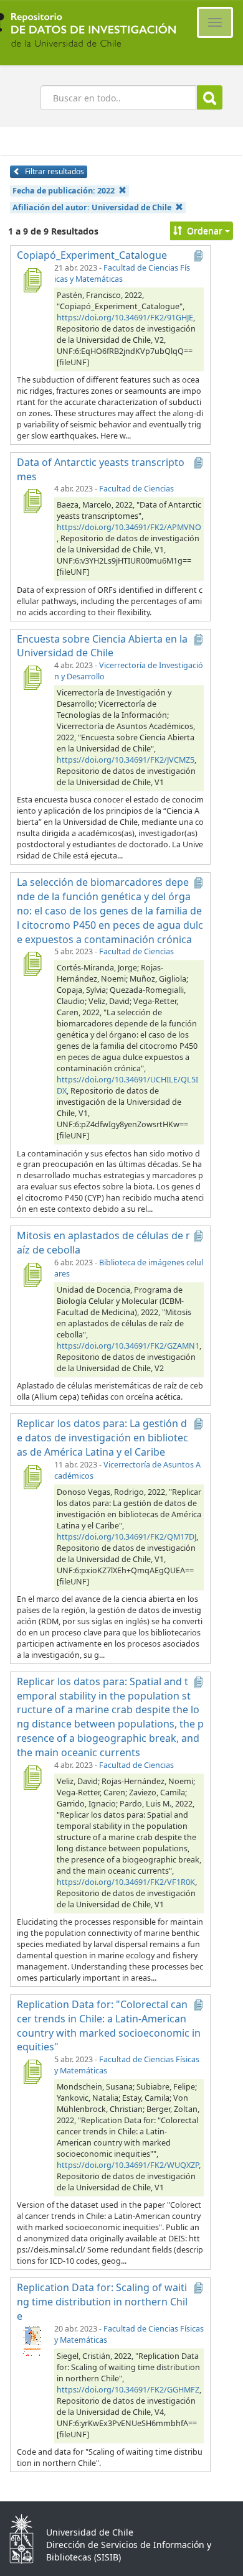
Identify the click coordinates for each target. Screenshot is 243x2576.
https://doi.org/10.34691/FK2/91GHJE (125, 318)
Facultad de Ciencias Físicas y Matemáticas (122, 273)
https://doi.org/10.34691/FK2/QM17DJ (126, 1537)
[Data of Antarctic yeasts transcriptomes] (32, 501)
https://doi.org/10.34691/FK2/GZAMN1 (128, 1346)
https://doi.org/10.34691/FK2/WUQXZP (128, 2165)
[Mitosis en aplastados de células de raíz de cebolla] (32, 1275)
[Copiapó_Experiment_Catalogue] (32, 280)
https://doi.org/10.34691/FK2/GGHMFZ (128, 2390)
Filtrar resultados (54, 171)
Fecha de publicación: (64, 191)
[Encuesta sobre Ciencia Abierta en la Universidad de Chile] (32, 677)
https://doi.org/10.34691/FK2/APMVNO (129, 527)
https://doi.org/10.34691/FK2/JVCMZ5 (126, 760)
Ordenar (205, 230)
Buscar (210, 97)
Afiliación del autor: (92, 207)
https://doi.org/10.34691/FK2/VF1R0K (126, 1882)
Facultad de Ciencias (136, 489)
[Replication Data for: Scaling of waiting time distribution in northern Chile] (32, 2341)
